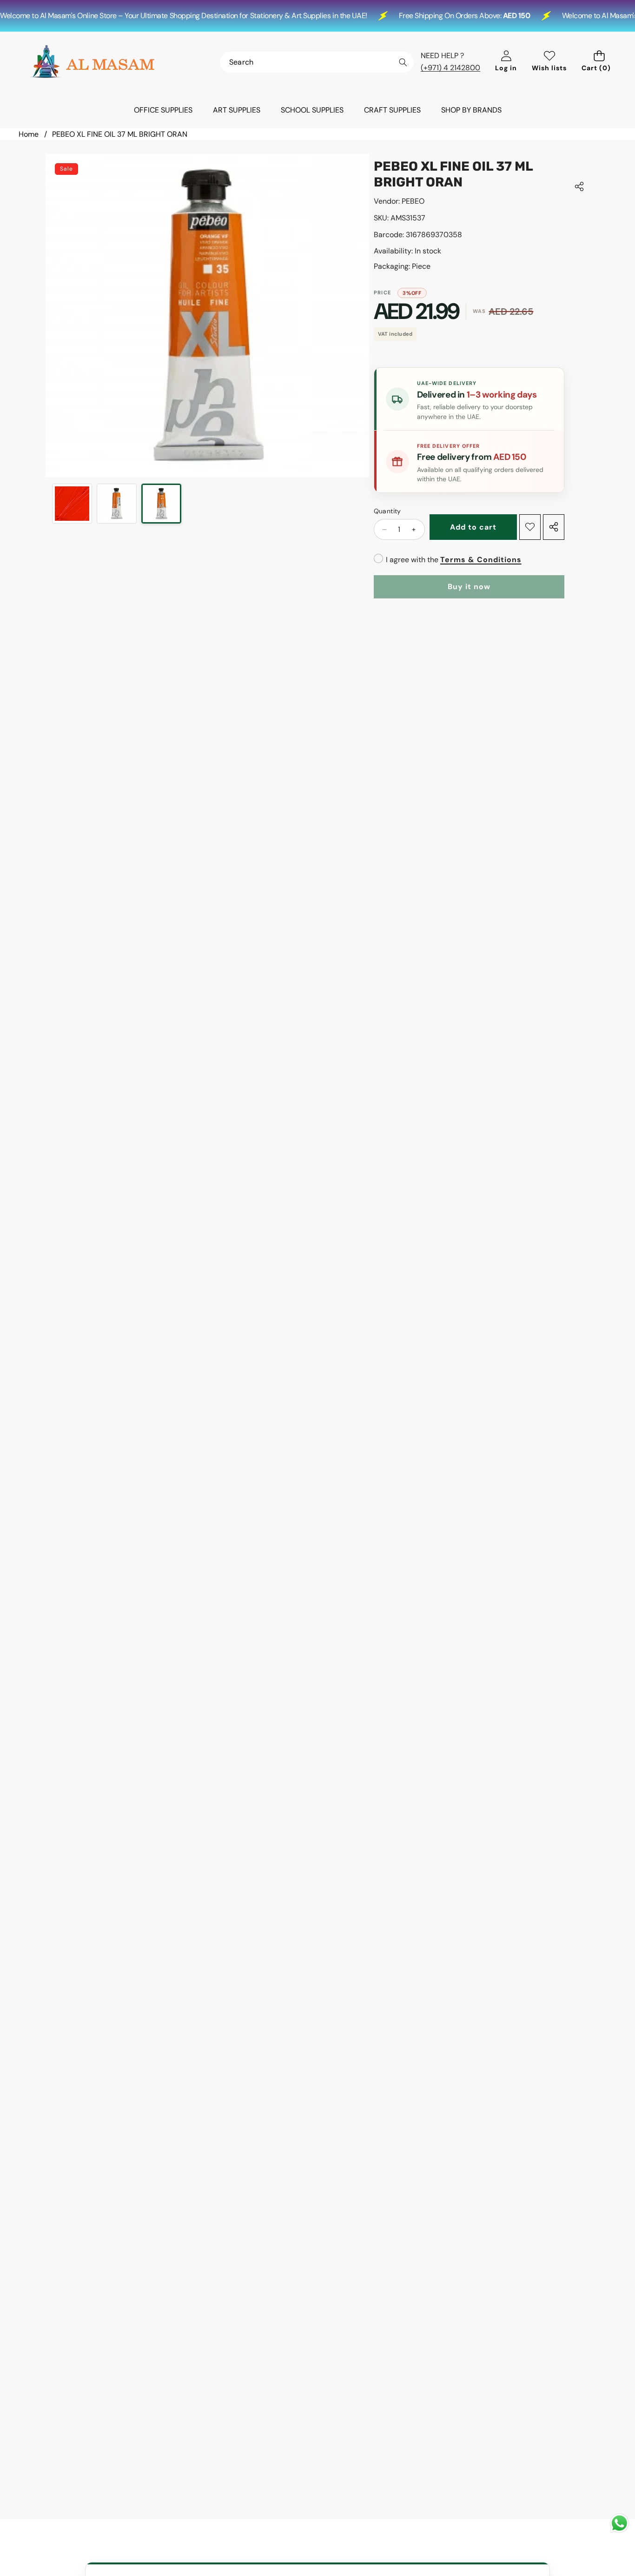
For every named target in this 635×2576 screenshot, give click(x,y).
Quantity (387, 511)
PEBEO (413, 201)
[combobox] (317, 62)
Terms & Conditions (481, 560)
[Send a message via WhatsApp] (619, 2523)
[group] (72, 504)
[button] (599, 62)
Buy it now (469, 587)
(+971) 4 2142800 (450, 68)
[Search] (403, 63)
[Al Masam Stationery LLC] (92, 62)
